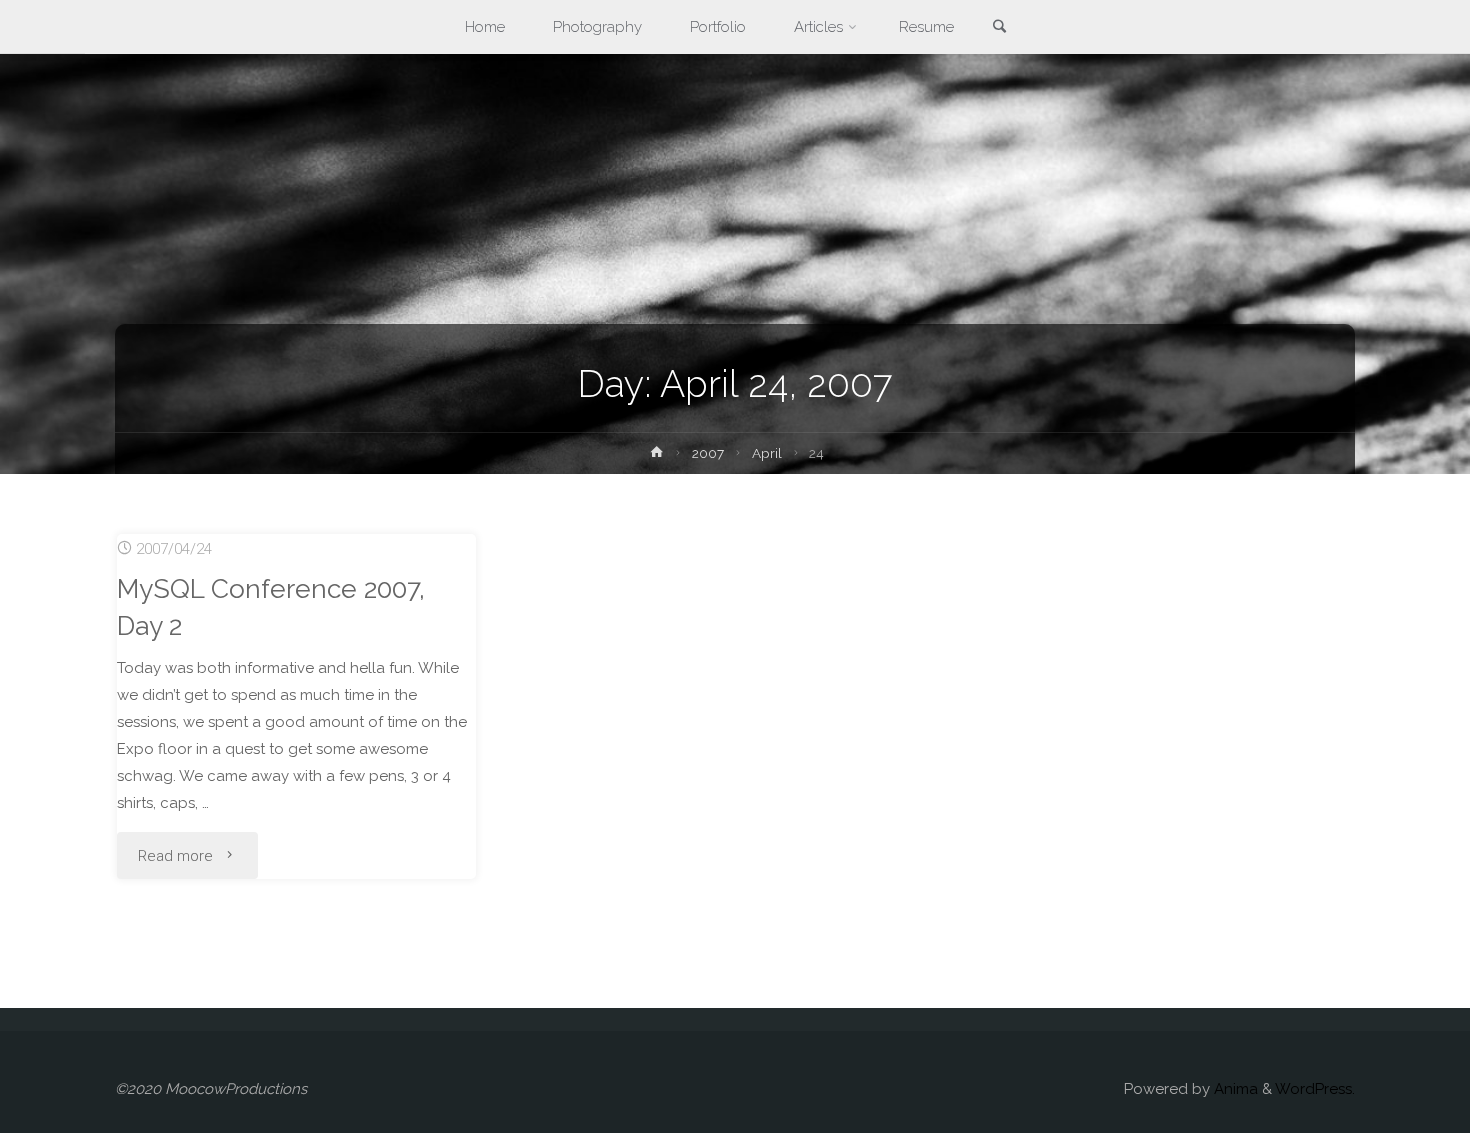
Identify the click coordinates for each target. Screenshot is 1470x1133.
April (767, 453)
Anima (1234, 1089)
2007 (708, 453)
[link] (1000, 28)
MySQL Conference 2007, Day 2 (271, 607)
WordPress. (1315, 1089)
